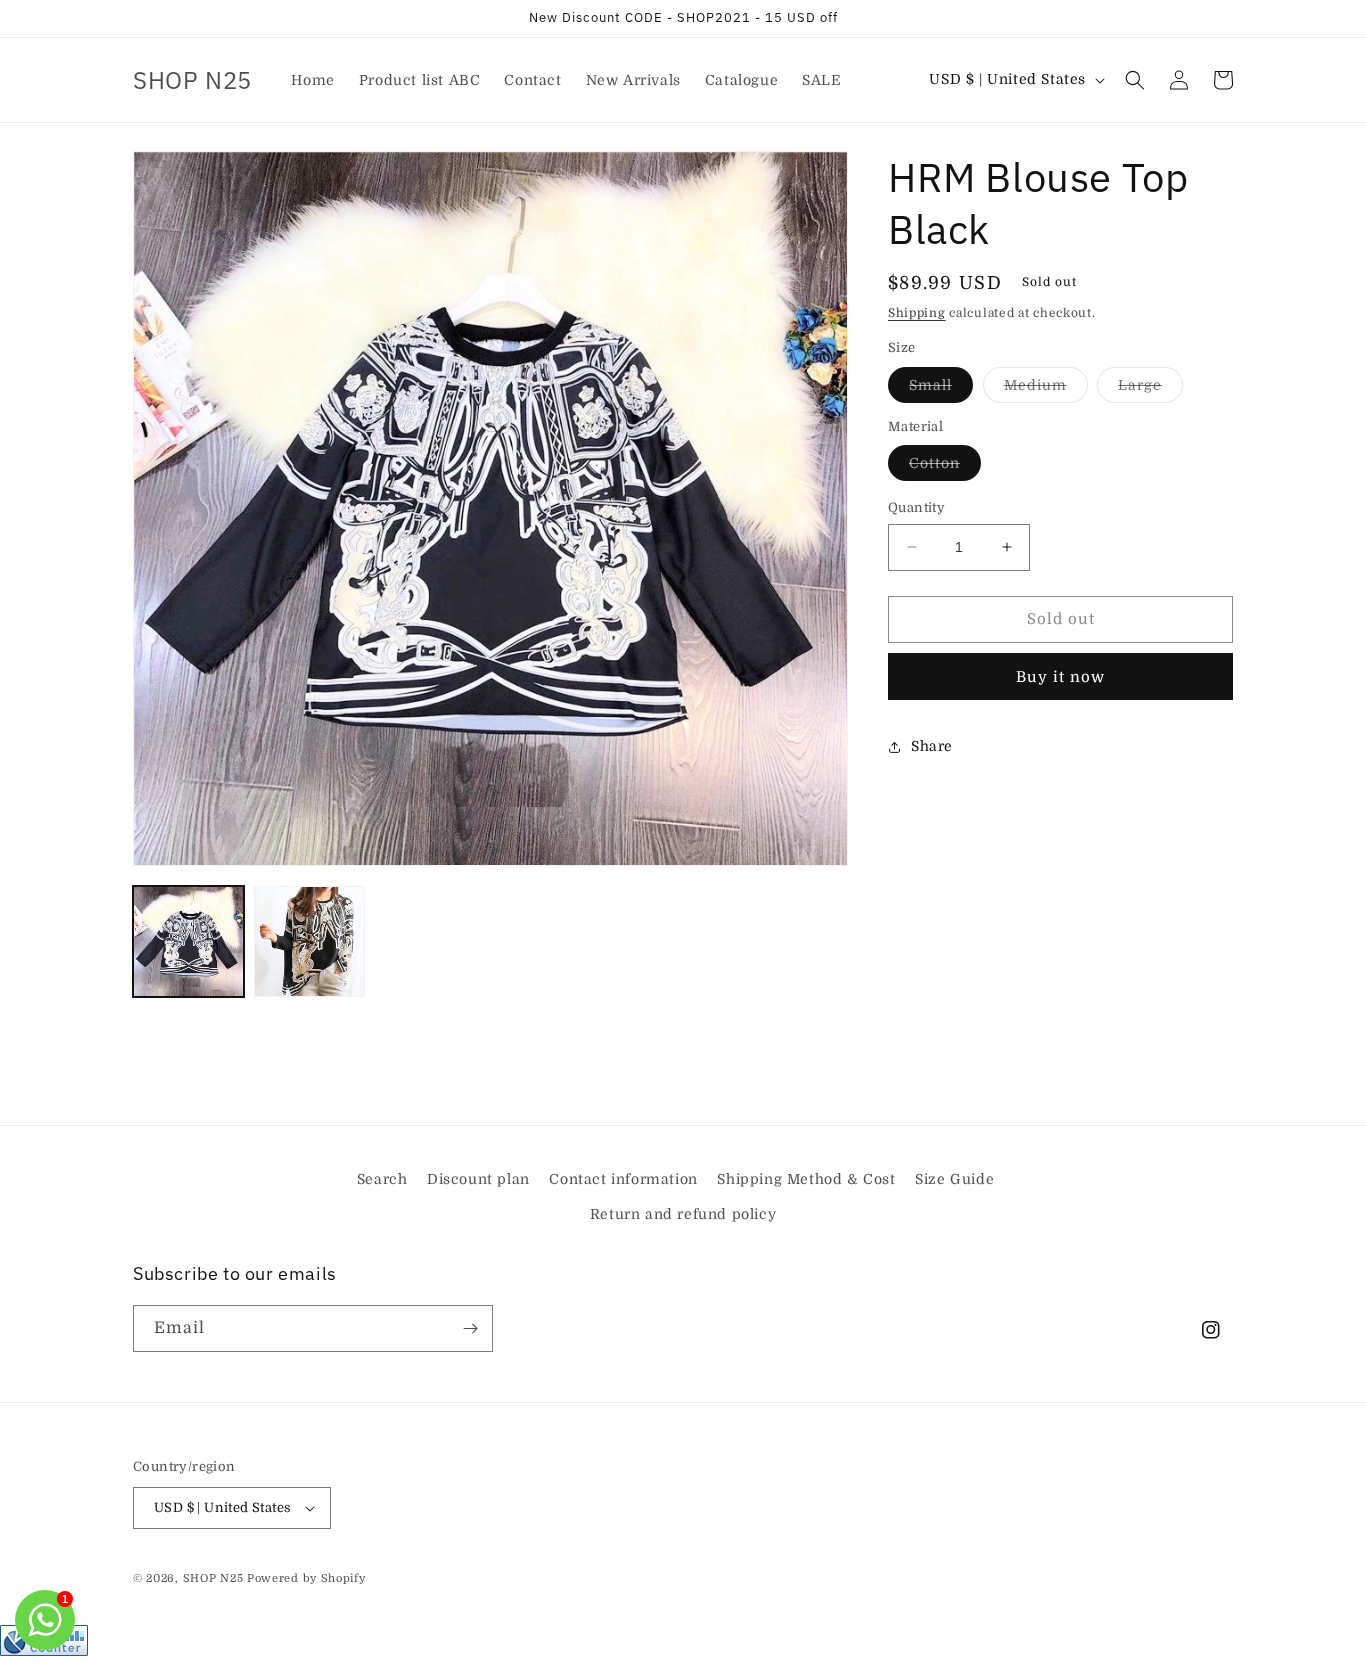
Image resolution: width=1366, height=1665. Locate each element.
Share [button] (932, 746)
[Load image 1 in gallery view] (188, 941)
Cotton (945, 467)
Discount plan (478, 1179)
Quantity (916, 507)
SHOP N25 (213, 1578)
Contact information (623, 1179)
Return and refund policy (683, 1214)
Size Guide (954, 1179)
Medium (1046, 389)
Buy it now (1060, 677)
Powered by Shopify (306, 1578)
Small (941, 389)
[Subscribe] (470, 1328)
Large (1150, 389)
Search (382, 1179)
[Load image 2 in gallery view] (309, 941)
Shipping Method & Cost (806, 1179)
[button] (1135, 80)
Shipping (917, 313)
